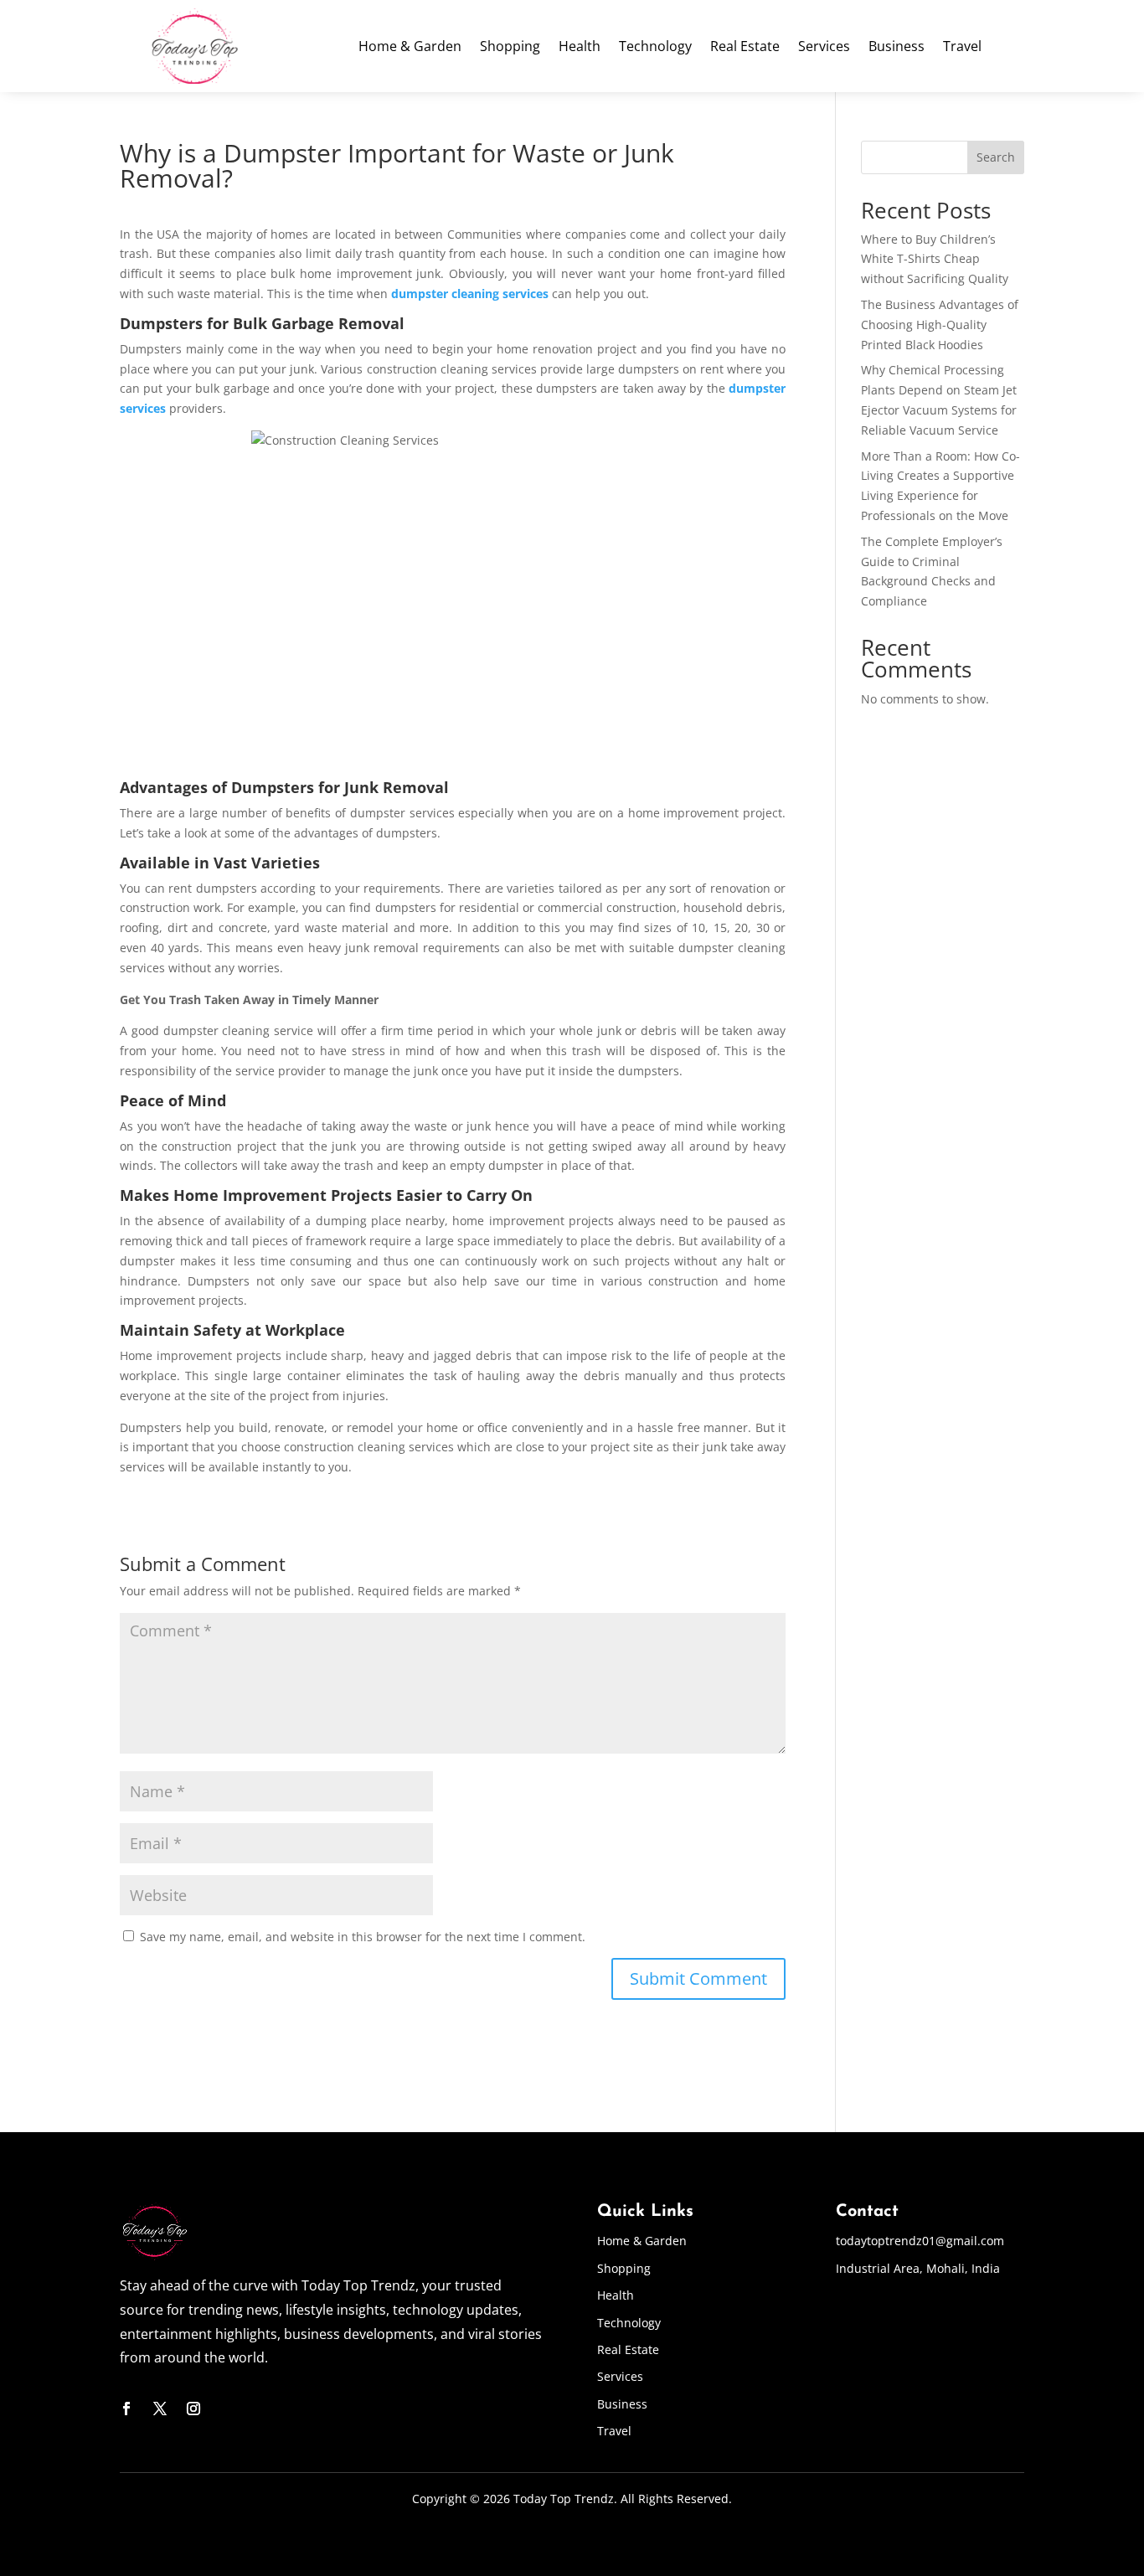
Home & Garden (410, 48)
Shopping (510, 48)
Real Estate (745, 48)
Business (897, 48)
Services (824, 48)
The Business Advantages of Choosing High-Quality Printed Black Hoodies (940, 325)
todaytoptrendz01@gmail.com (920, 2241)
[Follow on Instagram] (193, 2409)
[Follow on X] (160, 2409)
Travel (962, 48)
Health (580, 48)
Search (996, 157)
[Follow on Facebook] (126, 2409)
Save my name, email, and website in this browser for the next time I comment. (363, 1937)
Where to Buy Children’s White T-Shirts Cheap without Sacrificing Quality (935, 259)
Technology (655, 48)
